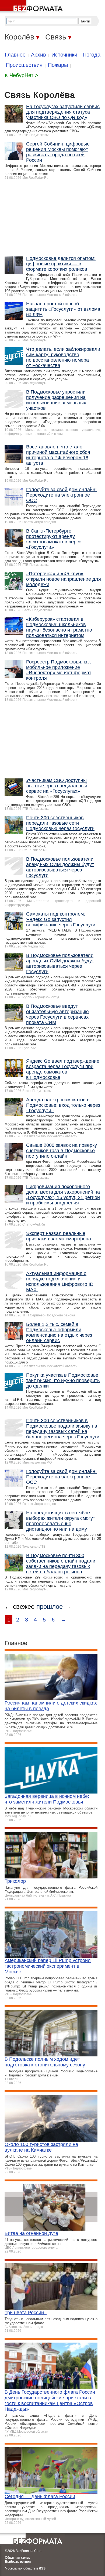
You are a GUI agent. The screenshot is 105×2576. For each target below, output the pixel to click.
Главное (15, 55)
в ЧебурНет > (22, 75)
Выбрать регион (18, 2562)
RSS (42, 2568)
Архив (38, 55)
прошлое (50, 1606)
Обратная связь (17, 2558)
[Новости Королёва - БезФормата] (32, 7)
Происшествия (24, 65)
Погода (92, 55)
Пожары (58, 65)
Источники (64, 55)
